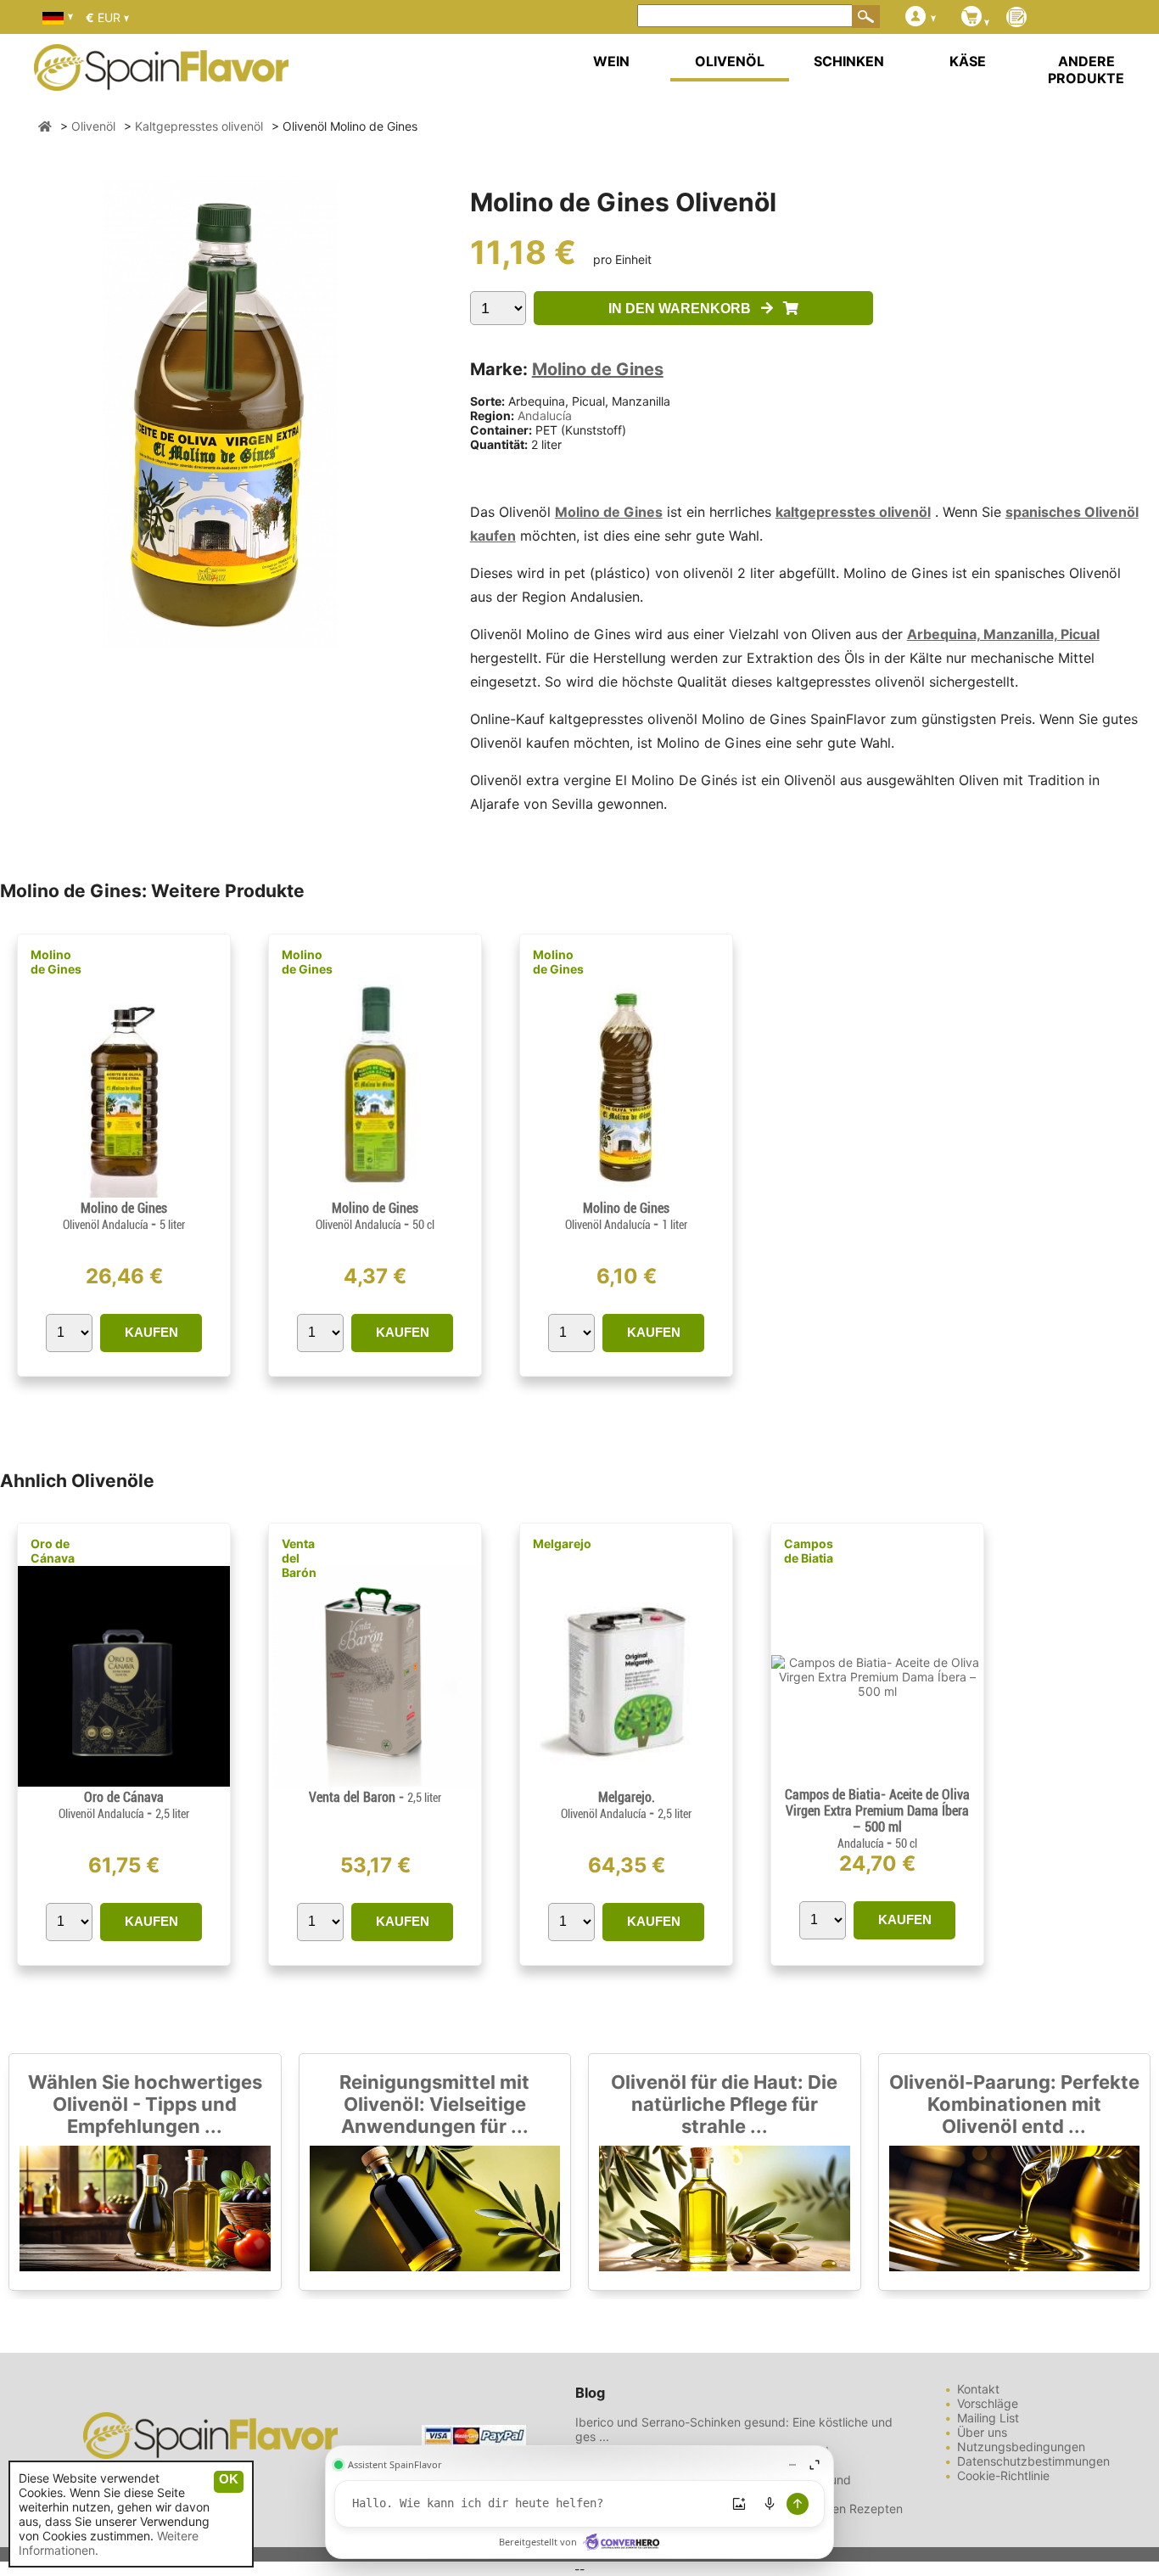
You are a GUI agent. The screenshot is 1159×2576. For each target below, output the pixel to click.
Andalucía (545, 415)
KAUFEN (151, 1332)
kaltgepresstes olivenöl (853, 512)
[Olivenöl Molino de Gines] (124, 1193)
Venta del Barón (299, 1558)
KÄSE (968, 61)
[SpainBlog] (1016, 18)
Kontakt (978, 2389)
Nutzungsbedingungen (1021, 2447)
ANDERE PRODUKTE (1086, 70)
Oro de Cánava (53, 1551)
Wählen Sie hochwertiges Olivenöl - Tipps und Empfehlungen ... (145, 2104)
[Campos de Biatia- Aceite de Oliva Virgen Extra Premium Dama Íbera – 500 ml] (877, 1691)
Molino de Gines (598, 369)
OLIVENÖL (730, 61)
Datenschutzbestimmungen (1033, 2461)
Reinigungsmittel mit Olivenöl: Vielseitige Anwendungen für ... (434, 2104)
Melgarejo (562, 1543)
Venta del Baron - (375, 1797)
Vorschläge (988, 2403)
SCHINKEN (849, 61)
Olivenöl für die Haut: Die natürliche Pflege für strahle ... (724, 2104)
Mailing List (988, 2418)
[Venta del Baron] (375, 1782)
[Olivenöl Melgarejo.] (626, 1782)
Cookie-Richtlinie (1003, 2475)
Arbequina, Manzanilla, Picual (1003, 634)
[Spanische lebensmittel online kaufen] (161, 80)
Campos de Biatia (809, 1551)
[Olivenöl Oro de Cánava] (124, 1782)
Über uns (982, 2432)
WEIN (611, 61)
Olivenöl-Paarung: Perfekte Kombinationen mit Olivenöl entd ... (1014, 2104)
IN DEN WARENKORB (685, 309)
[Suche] (866, 16)
